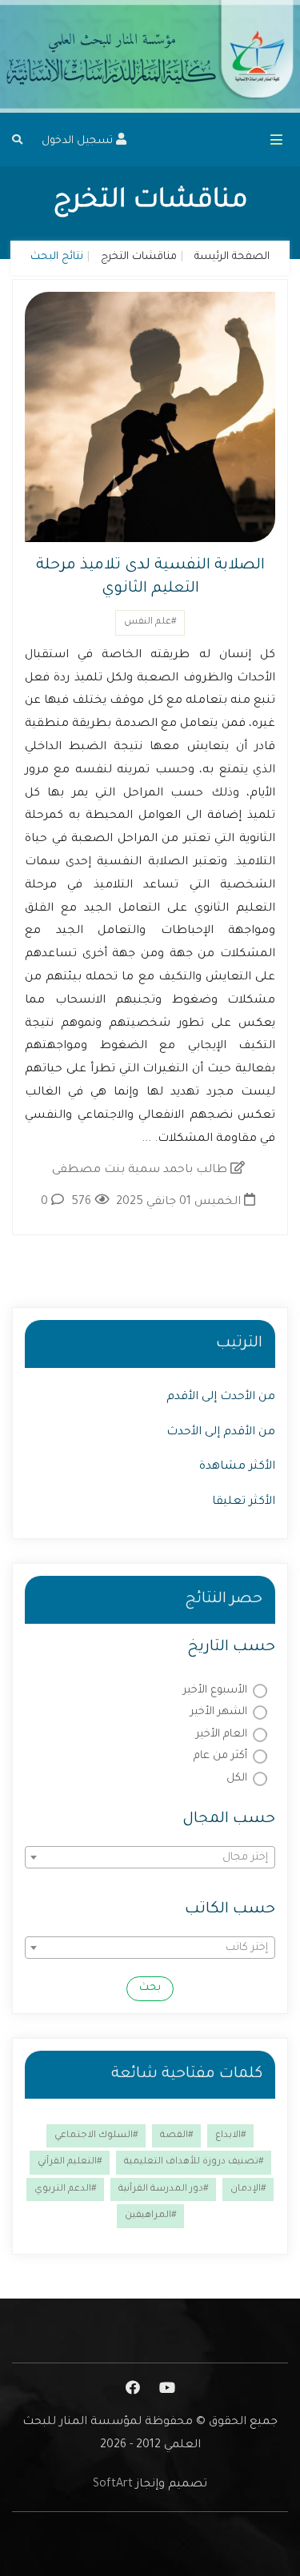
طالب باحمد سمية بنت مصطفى (141, 1170)
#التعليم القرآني (70, 2162)
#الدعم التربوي (65, 2189)
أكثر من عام (220, 1756)
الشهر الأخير (219, 1712)
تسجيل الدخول (79, 141)
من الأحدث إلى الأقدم (221, 1398)
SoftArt (113, 2485)
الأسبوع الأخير (215, 1691)
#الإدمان (248, 2189)
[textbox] (150, 1858)
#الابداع (230, 2136)
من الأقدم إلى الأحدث (221, 1433)
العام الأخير (222, 1735)
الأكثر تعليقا (244, 1502)
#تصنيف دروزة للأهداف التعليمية (194, 2162)
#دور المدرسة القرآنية (163, 2189)
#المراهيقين (150, 2216)
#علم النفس (150, 622)
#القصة (176, 2136)
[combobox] (150, 1857)
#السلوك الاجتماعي (96, 2136)
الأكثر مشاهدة (237, 1467)
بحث (150, 1988)
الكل (237, 1778)
